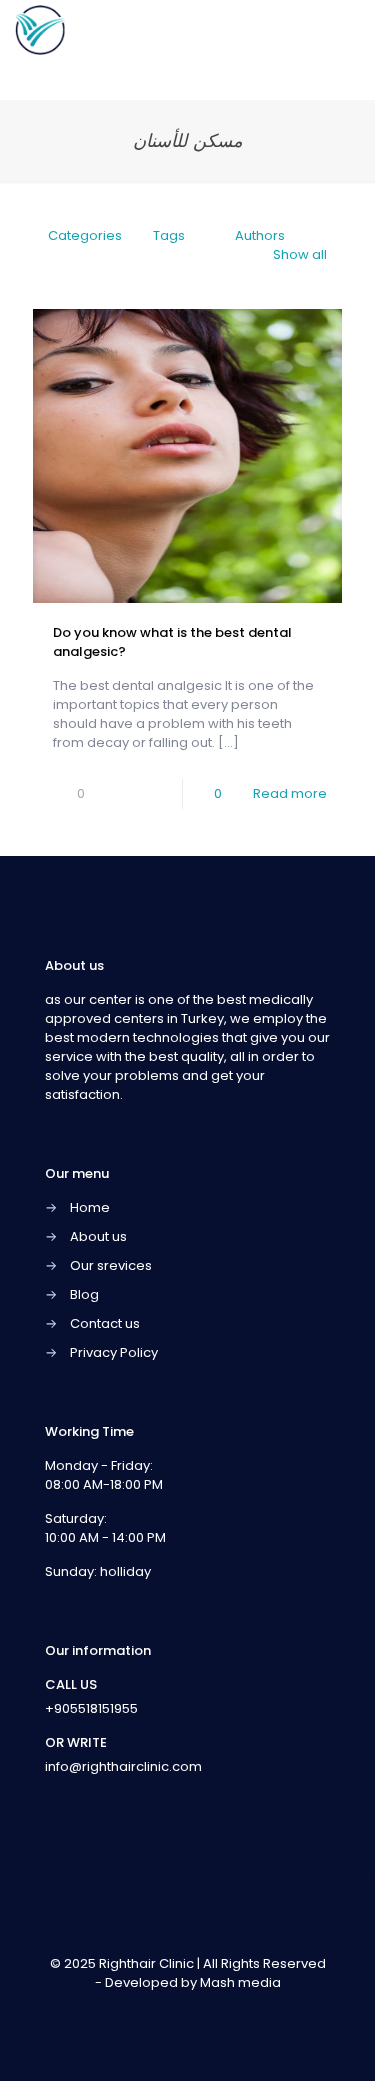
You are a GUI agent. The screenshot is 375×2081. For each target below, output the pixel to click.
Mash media (240, 1982)
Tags (169, 235)
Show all (300, 254)
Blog (84, 1294)
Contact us (105, 1323)
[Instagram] (228, 2010)
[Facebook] (147, 2010)
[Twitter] (174, 2010)
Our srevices (111, 1265)
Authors (260, 235)
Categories (85, 235)
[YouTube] (201, 2010)
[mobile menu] (348, 30)
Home (90, 1207)
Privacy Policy (114, 1352)
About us (98, 1236)
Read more (290, 793)
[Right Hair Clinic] (40, 30)
